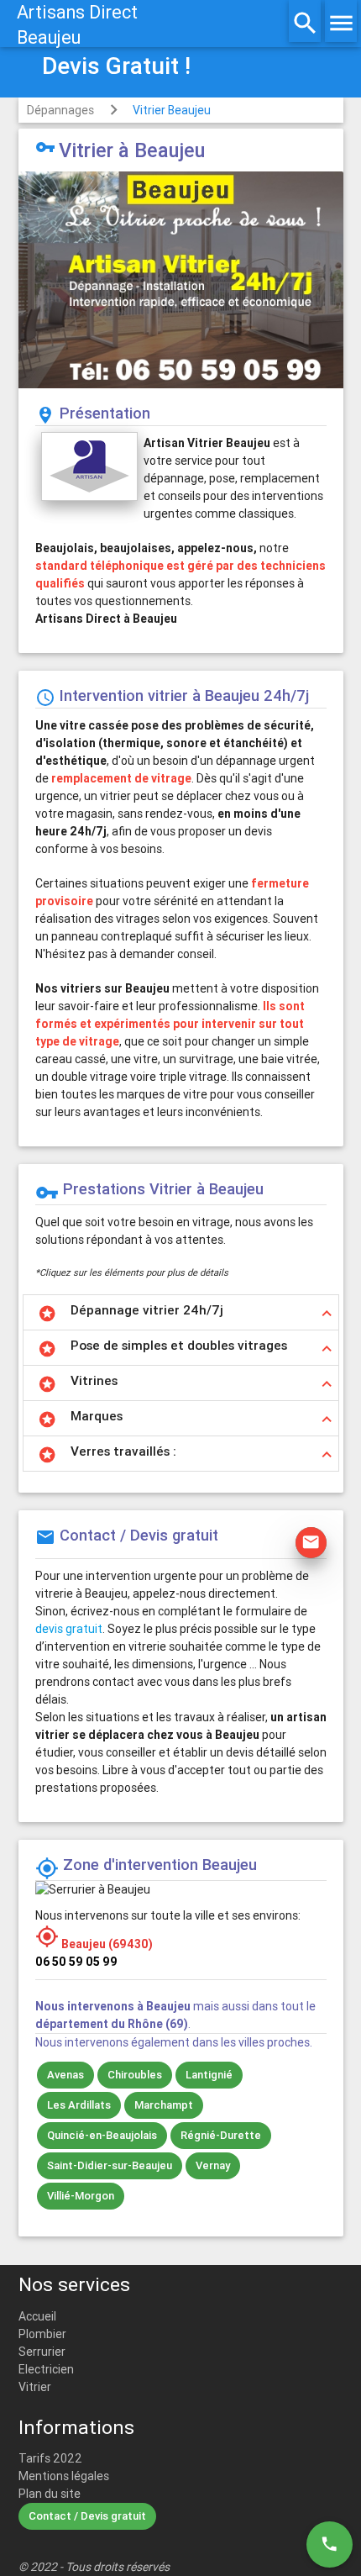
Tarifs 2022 (50, 2458)
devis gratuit (69, 1629)
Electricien (46, 2369)
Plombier (42, 2334)
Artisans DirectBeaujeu (77, 25)
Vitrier (35, 2387)
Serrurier (42, 2352)
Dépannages (60, 110)
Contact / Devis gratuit (87, 2516)
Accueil (37, 2316)
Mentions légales (64, 2476)
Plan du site (50, 2494)
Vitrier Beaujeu (172, 110)
